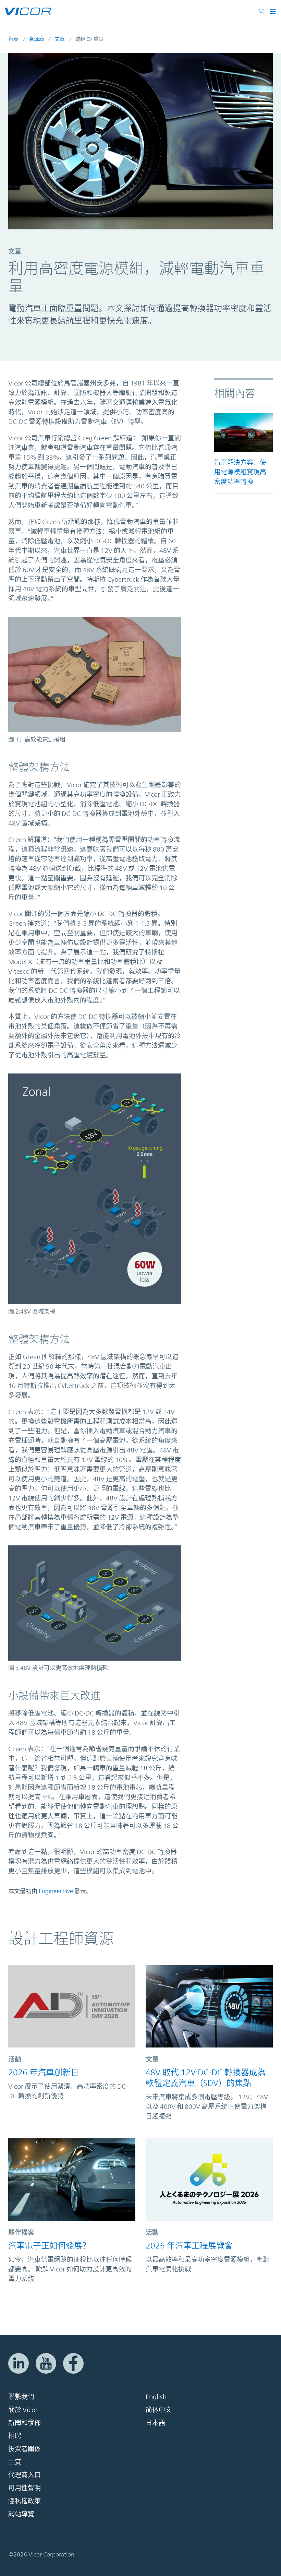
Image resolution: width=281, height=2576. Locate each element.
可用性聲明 (25, 2488)
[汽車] (243, 433)
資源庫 (36, 39)
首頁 (13, 39)
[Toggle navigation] (270, 11)
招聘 (15, 2436)
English (156, 2397)
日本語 (155, 2423)
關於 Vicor (23, 2410)
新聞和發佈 (25, 2423)
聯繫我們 (21, 2397)
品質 (15, 2462)
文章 (60, 39)
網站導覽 (21, 2514)
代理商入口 (25, 2475)
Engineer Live (56, 1891)
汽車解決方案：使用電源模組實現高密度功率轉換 (240, 472)
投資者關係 (25, 2449)
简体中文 (159, 2410)
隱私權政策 (25, 2501)
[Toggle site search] (262, 11)
